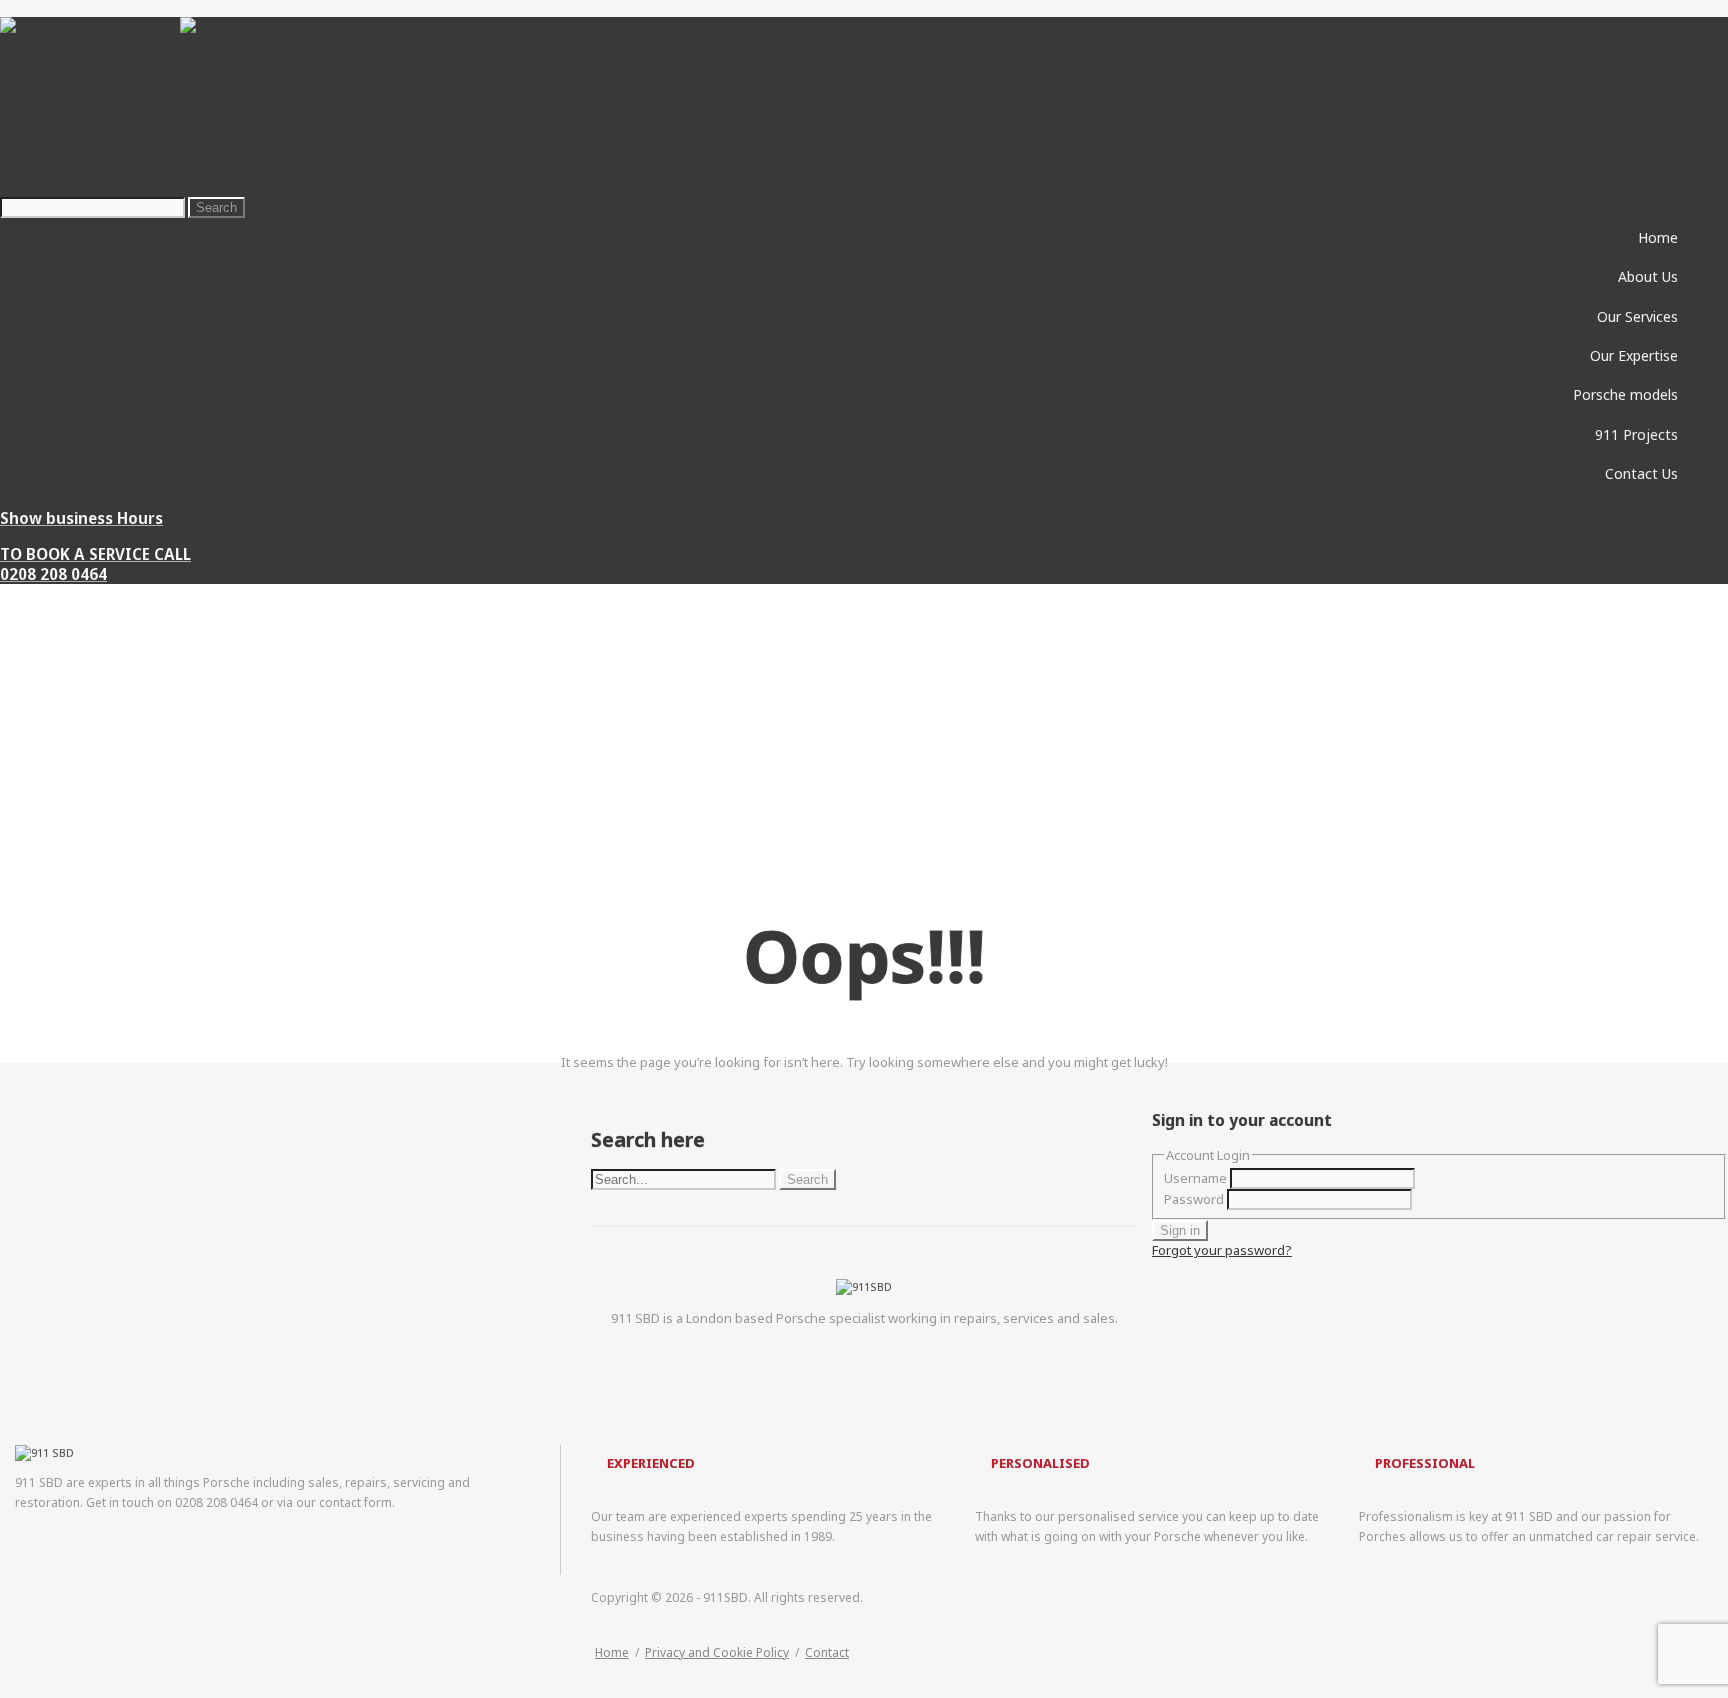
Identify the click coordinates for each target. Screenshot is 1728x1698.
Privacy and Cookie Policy (717, 1652)
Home (612, 1652)
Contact (827, 1652)
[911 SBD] (180, 143)
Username (1195, 1178)
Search (216, 207)
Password (1194, 1199)
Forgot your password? (1222, 1250)
